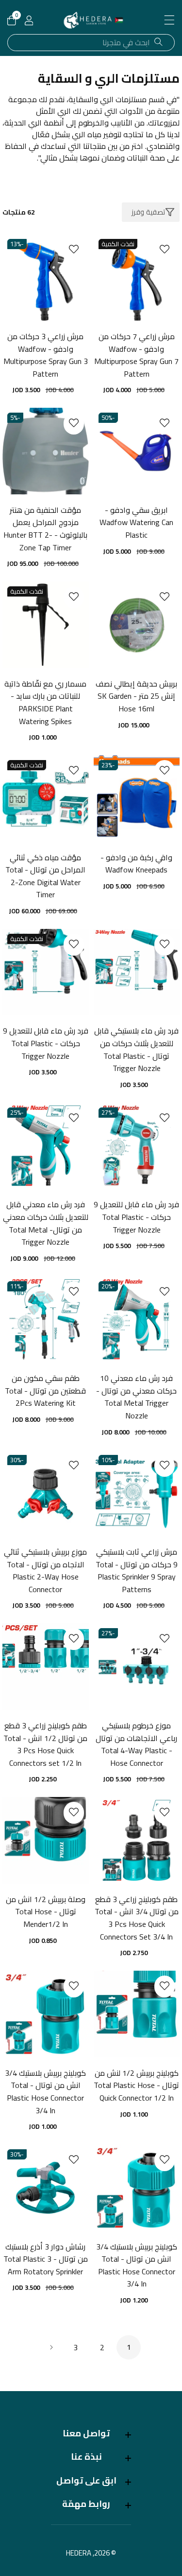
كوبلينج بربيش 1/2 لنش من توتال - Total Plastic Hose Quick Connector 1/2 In (136, 2086)
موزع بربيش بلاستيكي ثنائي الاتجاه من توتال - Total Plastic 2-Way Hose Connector (45, 1571)
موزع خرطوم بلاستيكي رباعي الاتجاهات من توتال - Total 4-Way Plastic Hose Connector (136, 1744)
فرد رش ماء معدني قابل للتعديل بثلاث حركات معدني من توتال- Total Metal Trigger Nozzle (46, 1223)
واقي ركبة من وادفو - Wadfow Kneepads (136, 864)
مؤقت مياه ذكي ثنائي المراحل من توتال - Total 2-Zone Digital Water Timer (45, 876)
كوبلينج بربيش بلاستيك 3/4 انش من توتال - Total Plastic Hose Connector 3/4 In (45, 2092)
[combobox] (91, 43)
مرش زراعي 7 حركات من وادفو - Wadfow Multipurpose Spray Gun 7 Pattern (136, 355)
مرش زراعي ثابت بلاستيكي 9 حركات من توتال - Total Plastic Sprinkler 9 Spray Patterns (137, 1571)
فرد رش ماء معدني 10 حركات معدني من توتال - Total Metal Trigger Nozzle (136, 1397)
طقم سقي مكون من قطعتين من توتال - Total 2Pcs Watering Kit (45, 1391)
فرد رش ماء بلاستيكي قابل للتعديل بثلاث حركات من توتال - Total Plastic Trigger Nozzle (136, 1050)
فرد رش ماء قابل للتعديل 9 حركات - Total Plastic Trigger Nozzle (46, 1043)
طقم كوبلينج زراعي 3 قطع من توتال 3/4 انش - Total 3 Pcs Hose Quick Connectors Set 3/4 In (137, 1918)
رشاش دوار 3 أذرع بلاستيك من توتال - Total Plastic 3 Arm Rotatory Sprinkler (46, 2259)
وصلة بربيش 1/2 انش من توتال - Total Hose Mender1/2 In (46, 1912)
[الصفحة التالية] (51, 2347)
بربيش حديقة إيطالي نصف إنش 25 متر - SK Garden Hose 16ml (136, 697)
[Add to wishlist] (165, 249)
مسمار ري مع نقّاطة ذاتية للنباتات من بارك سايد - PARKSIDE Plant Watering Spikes (45, 703)
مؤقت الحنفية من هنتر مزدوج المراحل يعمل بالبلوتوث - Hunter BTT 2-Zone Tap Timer (45, 529)
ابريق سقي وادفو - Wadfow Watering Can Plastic (136, 523)
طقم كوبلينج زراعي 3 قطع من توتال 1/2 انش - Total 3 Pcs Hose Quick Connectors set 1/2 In (45, 1744)
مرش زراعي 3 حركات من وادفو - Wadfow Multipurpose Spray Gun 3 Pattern (46, 355)
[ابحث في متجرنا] (158, 42)
